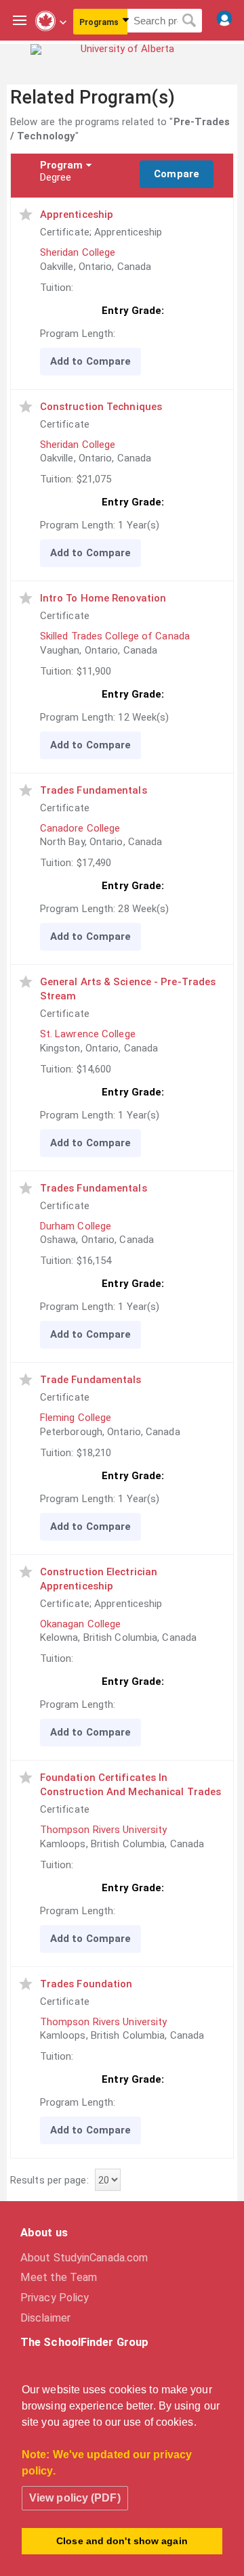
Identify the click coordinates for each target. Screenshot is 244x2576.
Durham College (76, 1226)
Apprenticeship (77, 214)
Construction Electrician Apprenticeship (99, 1579)
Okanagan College (81, 1624)
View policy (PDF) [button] (75, 2498)
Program (62, 165)
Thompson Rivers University (104, 1830)
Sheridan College (78, 252)
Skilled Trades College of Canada (115, 636)
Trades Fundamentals (94, 790)
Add (60, 361)
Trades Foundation (86, 1984)
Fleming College (76, 1418)
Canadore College (80, 828)
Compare (177, 174)
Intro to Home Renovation (103, 598)
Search (189, 21)
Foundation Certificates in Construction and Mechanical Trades (130, 1785)
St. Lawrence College (88, 1034)
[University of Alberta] (122, 59)
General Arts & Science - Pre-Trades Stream (128, 989)
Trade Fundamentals (91, 1380)
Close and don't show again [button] (122, 2541)
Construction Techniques (101, 407)
